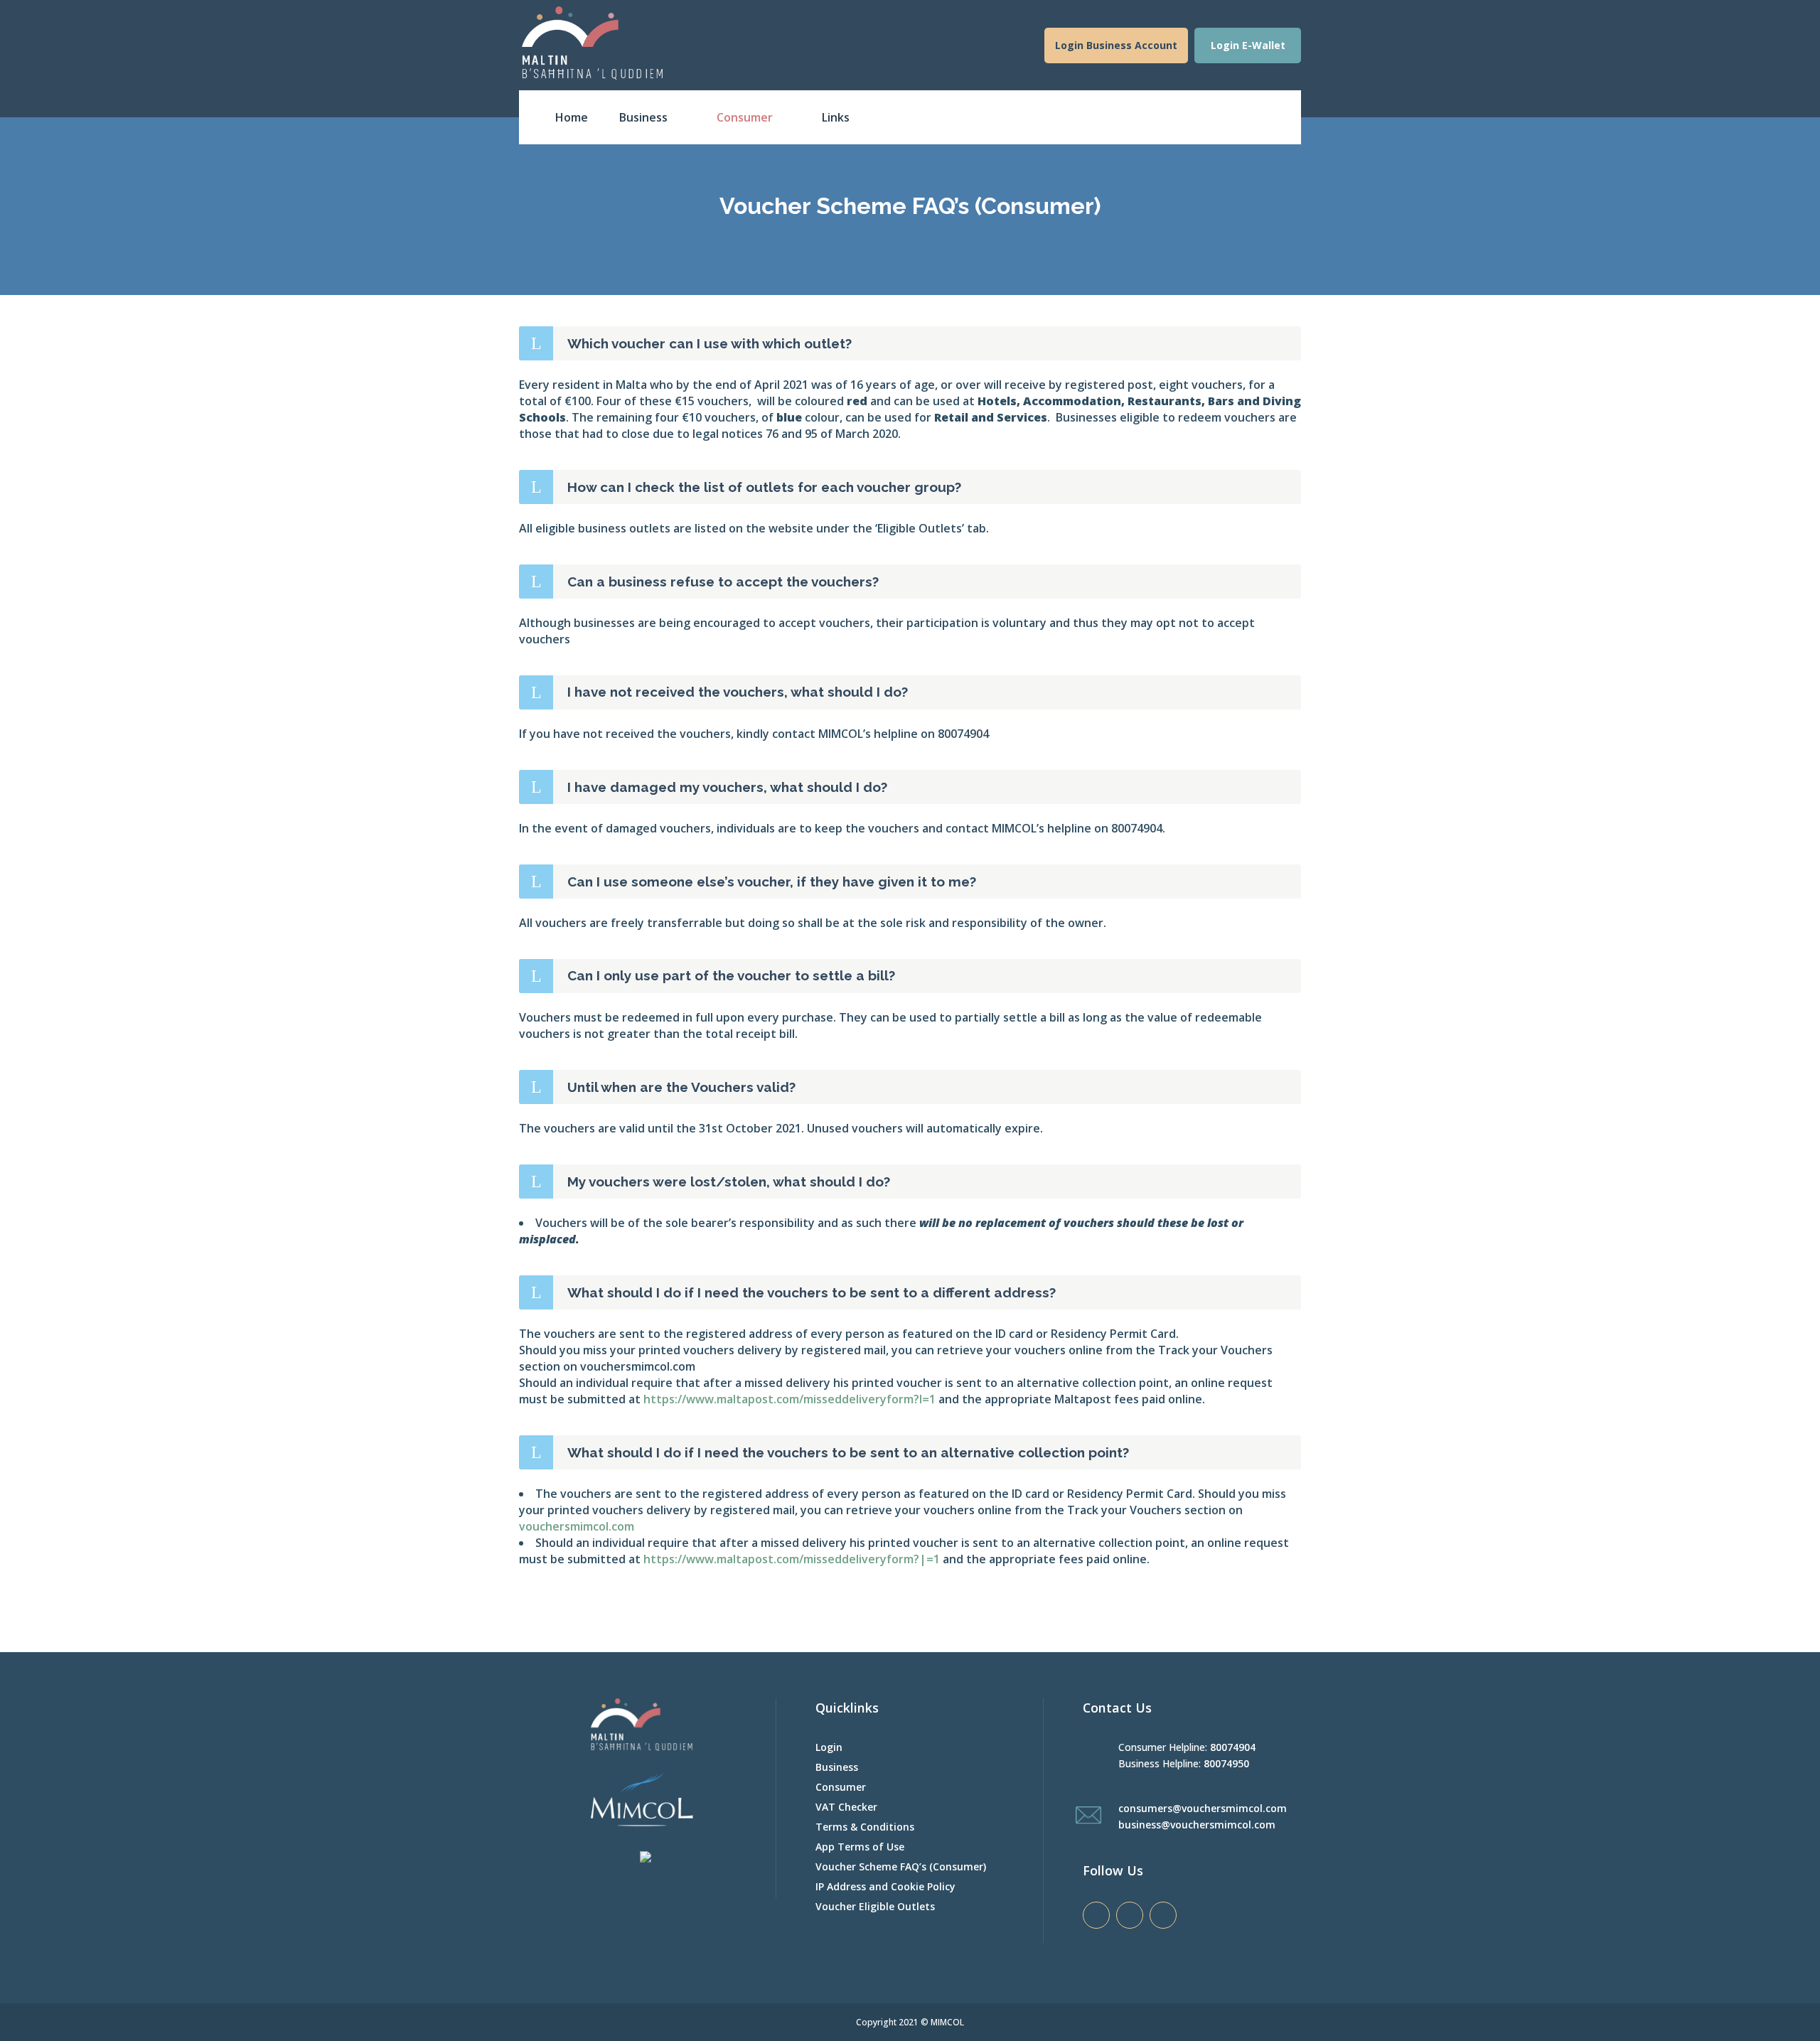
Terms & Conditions (865, 1827)
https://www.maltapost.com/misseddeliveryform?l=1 (789, 1399)
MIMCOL (947, 2022)
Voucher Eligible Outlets (875, 1906)
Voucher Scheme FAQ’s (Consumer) (901, 1866)
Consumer (841, 1787)
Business (837, 1767)
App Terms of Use (860, 1847)
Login (829, 1747)
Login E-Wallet (1248, 45)
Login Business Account (1116, 45)
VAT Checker (846, 1807)
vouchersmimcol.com (577, 1526)
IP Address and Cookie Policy (885, 1886)
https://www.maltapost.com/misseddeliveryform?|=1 (792, 1559)
